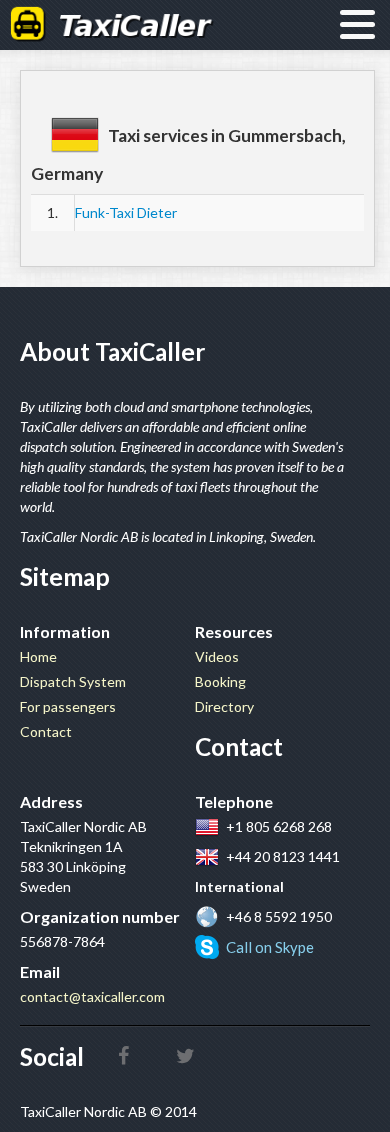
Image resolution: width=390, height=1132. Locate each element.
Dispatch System (73, 681)
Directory (224, 706)
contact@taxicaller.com (92, 996)
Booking (220, 681)
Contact (46, 731)
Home (38, 656)
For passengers (68, 706)
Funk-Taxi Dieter (126, 212)
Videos (217, 656)
